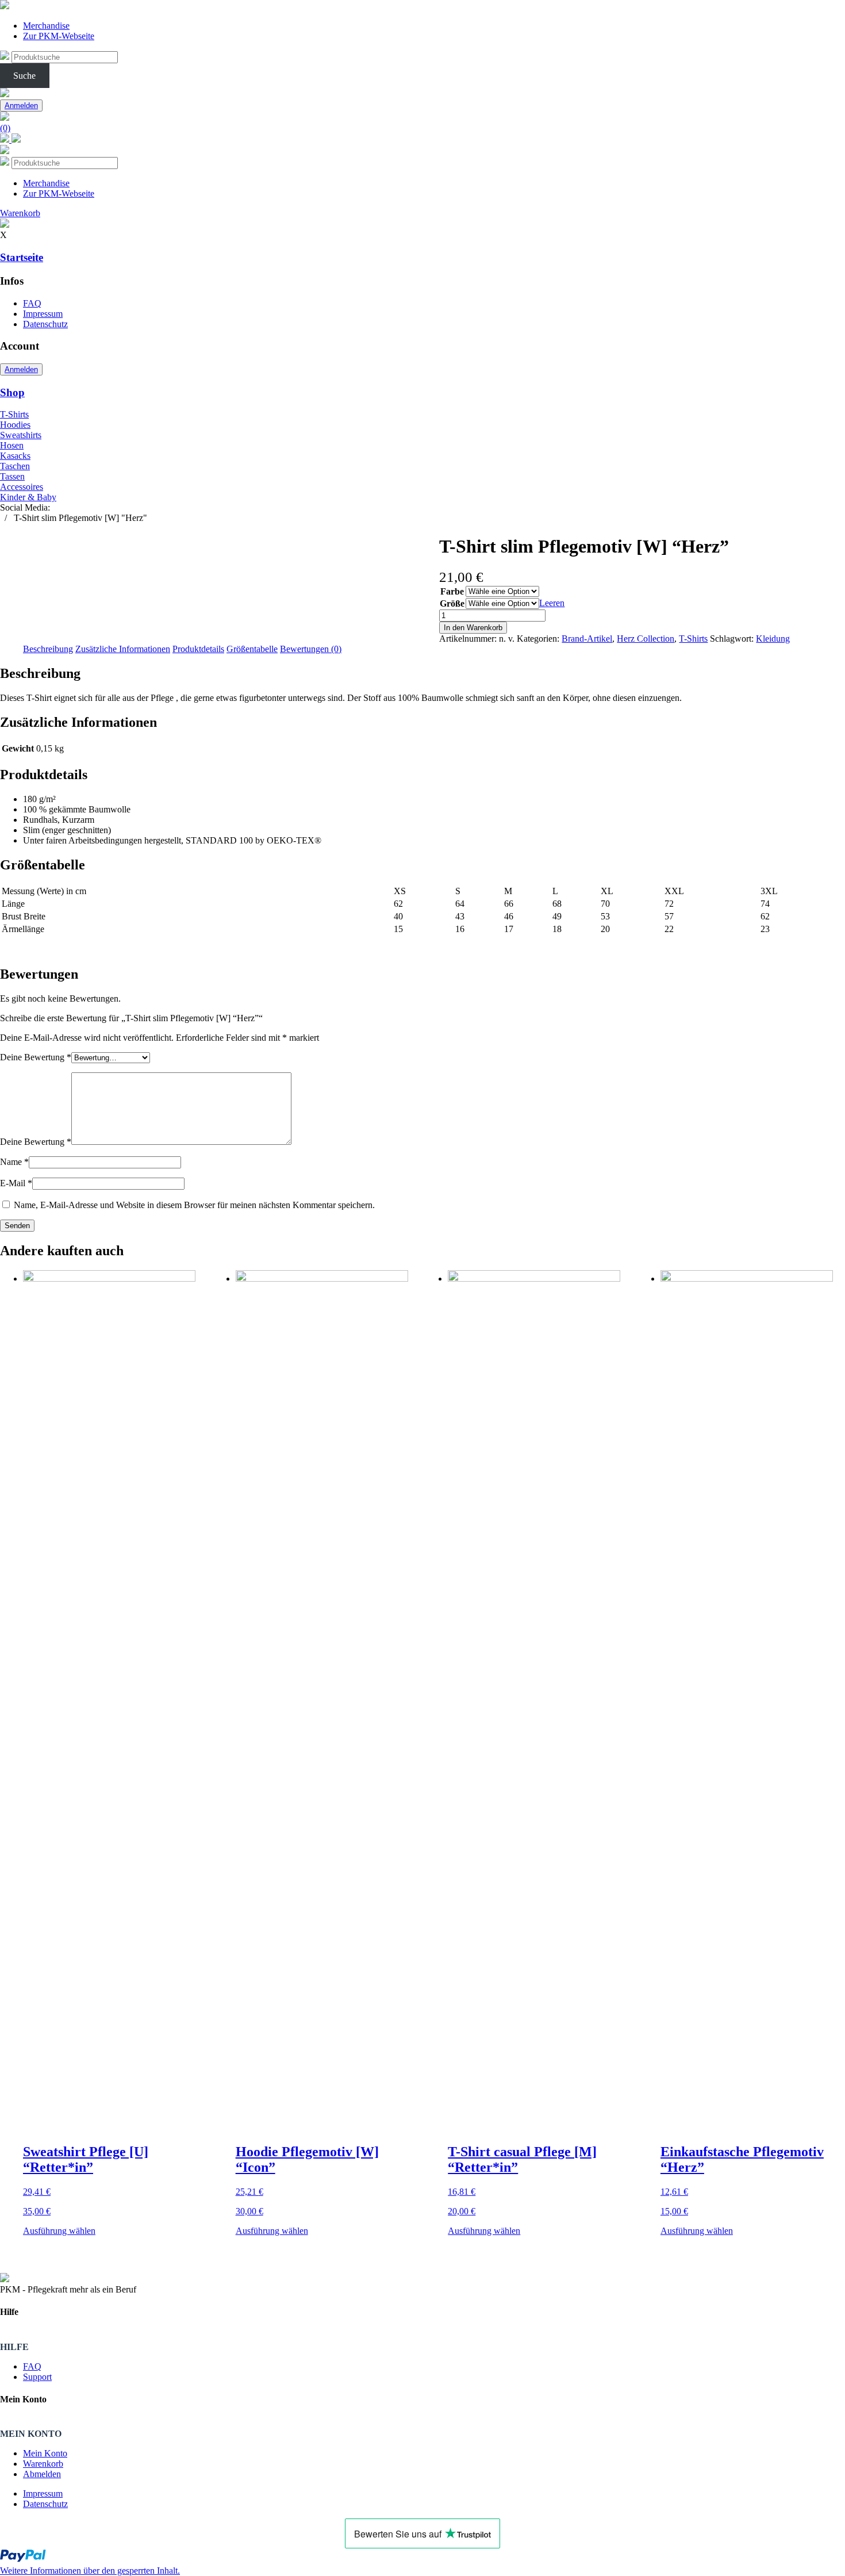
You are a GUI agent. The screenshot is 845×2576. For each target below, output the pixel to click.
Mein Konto (45, 2453)
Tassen (12, 476)
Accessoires (22, 487)
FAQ (32, 303)
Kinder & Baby (28, 497)
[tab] (48, 649)
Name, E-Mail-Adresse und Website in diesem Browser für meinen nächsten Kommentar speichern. (194, 1205)
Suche (24, 76)
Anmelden (21, 106)
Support (37, 2377)
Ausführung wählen (59, 2231)
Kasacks (15, 456)
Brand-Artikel (587, 639)
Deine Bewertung (36, 1057)
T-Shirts (14, 414)
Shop (12, 392)
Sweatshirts (21, 435)
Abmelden (42, 2474)
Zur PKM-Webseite (59, 36)
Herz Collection (646, 639)
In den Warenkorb (473, 628)
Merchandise (46, 26)
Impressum (43, 314)
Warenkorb (43, 2464)
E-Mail (16, 1183)
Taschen (15, 466)
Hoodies (15, 425)
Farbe (452, 591)
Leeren (552, 603)
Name (14, 1162)
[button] (90, 2571)
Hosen (12, 445)
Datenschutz (45, 324)
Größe (452, 603)
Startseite (22, 257)
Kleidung (773, 639)
